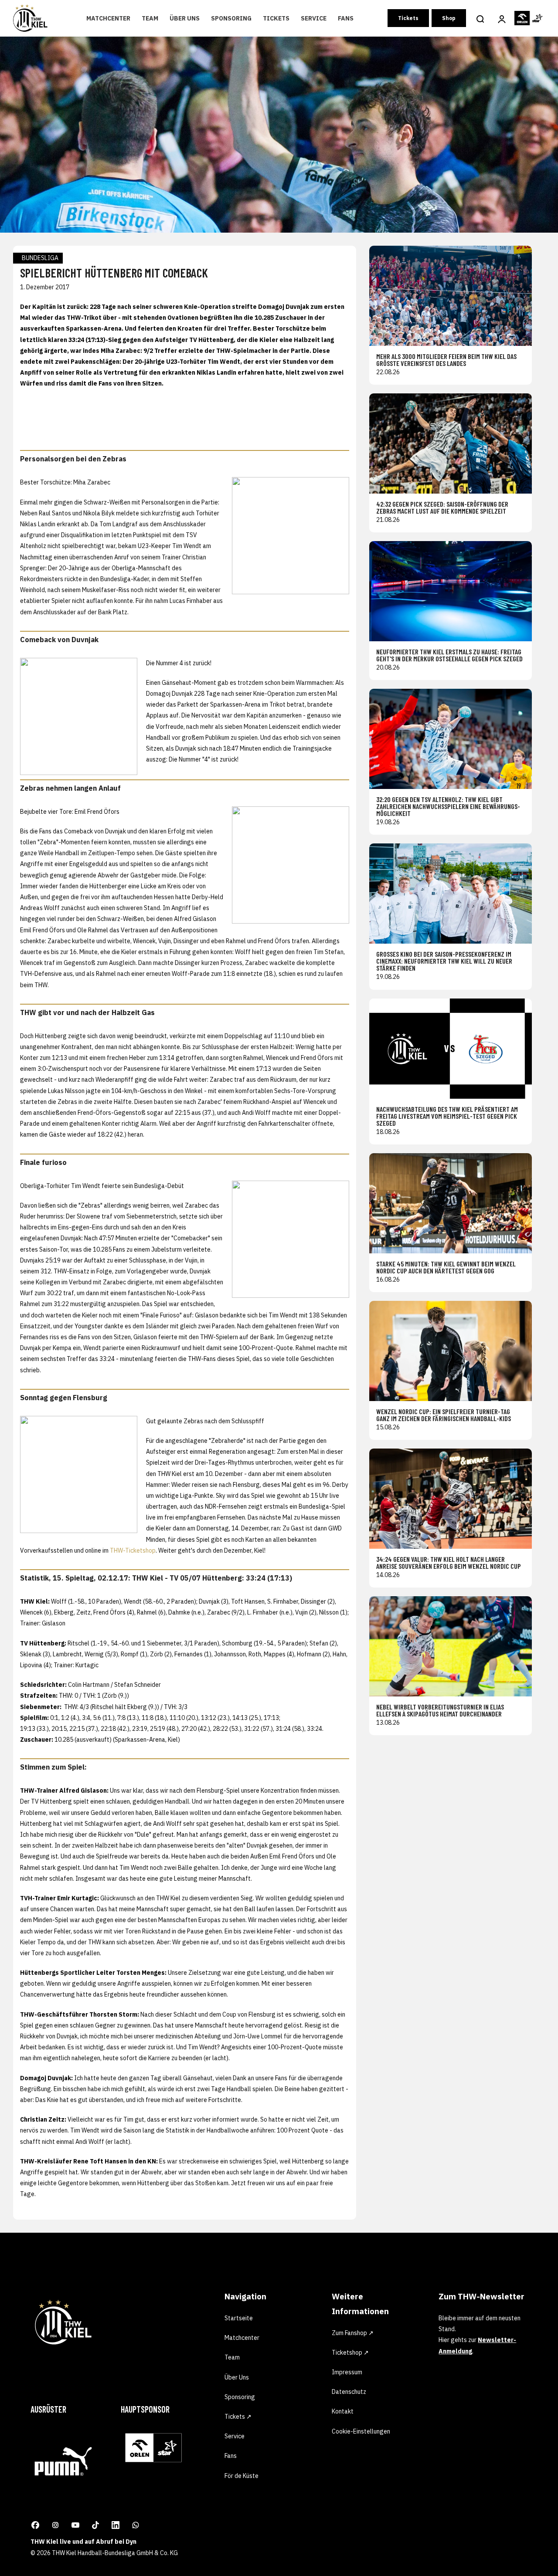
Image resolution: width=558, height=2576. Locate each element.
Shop (449, 18)
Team (150, 18)
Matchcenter (108, 18)
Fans (346, 18)
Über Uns (185, 18)
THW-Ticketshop (133, 1550)
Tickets (276, 18)
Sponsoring (231, 18)
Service (314, 18)
